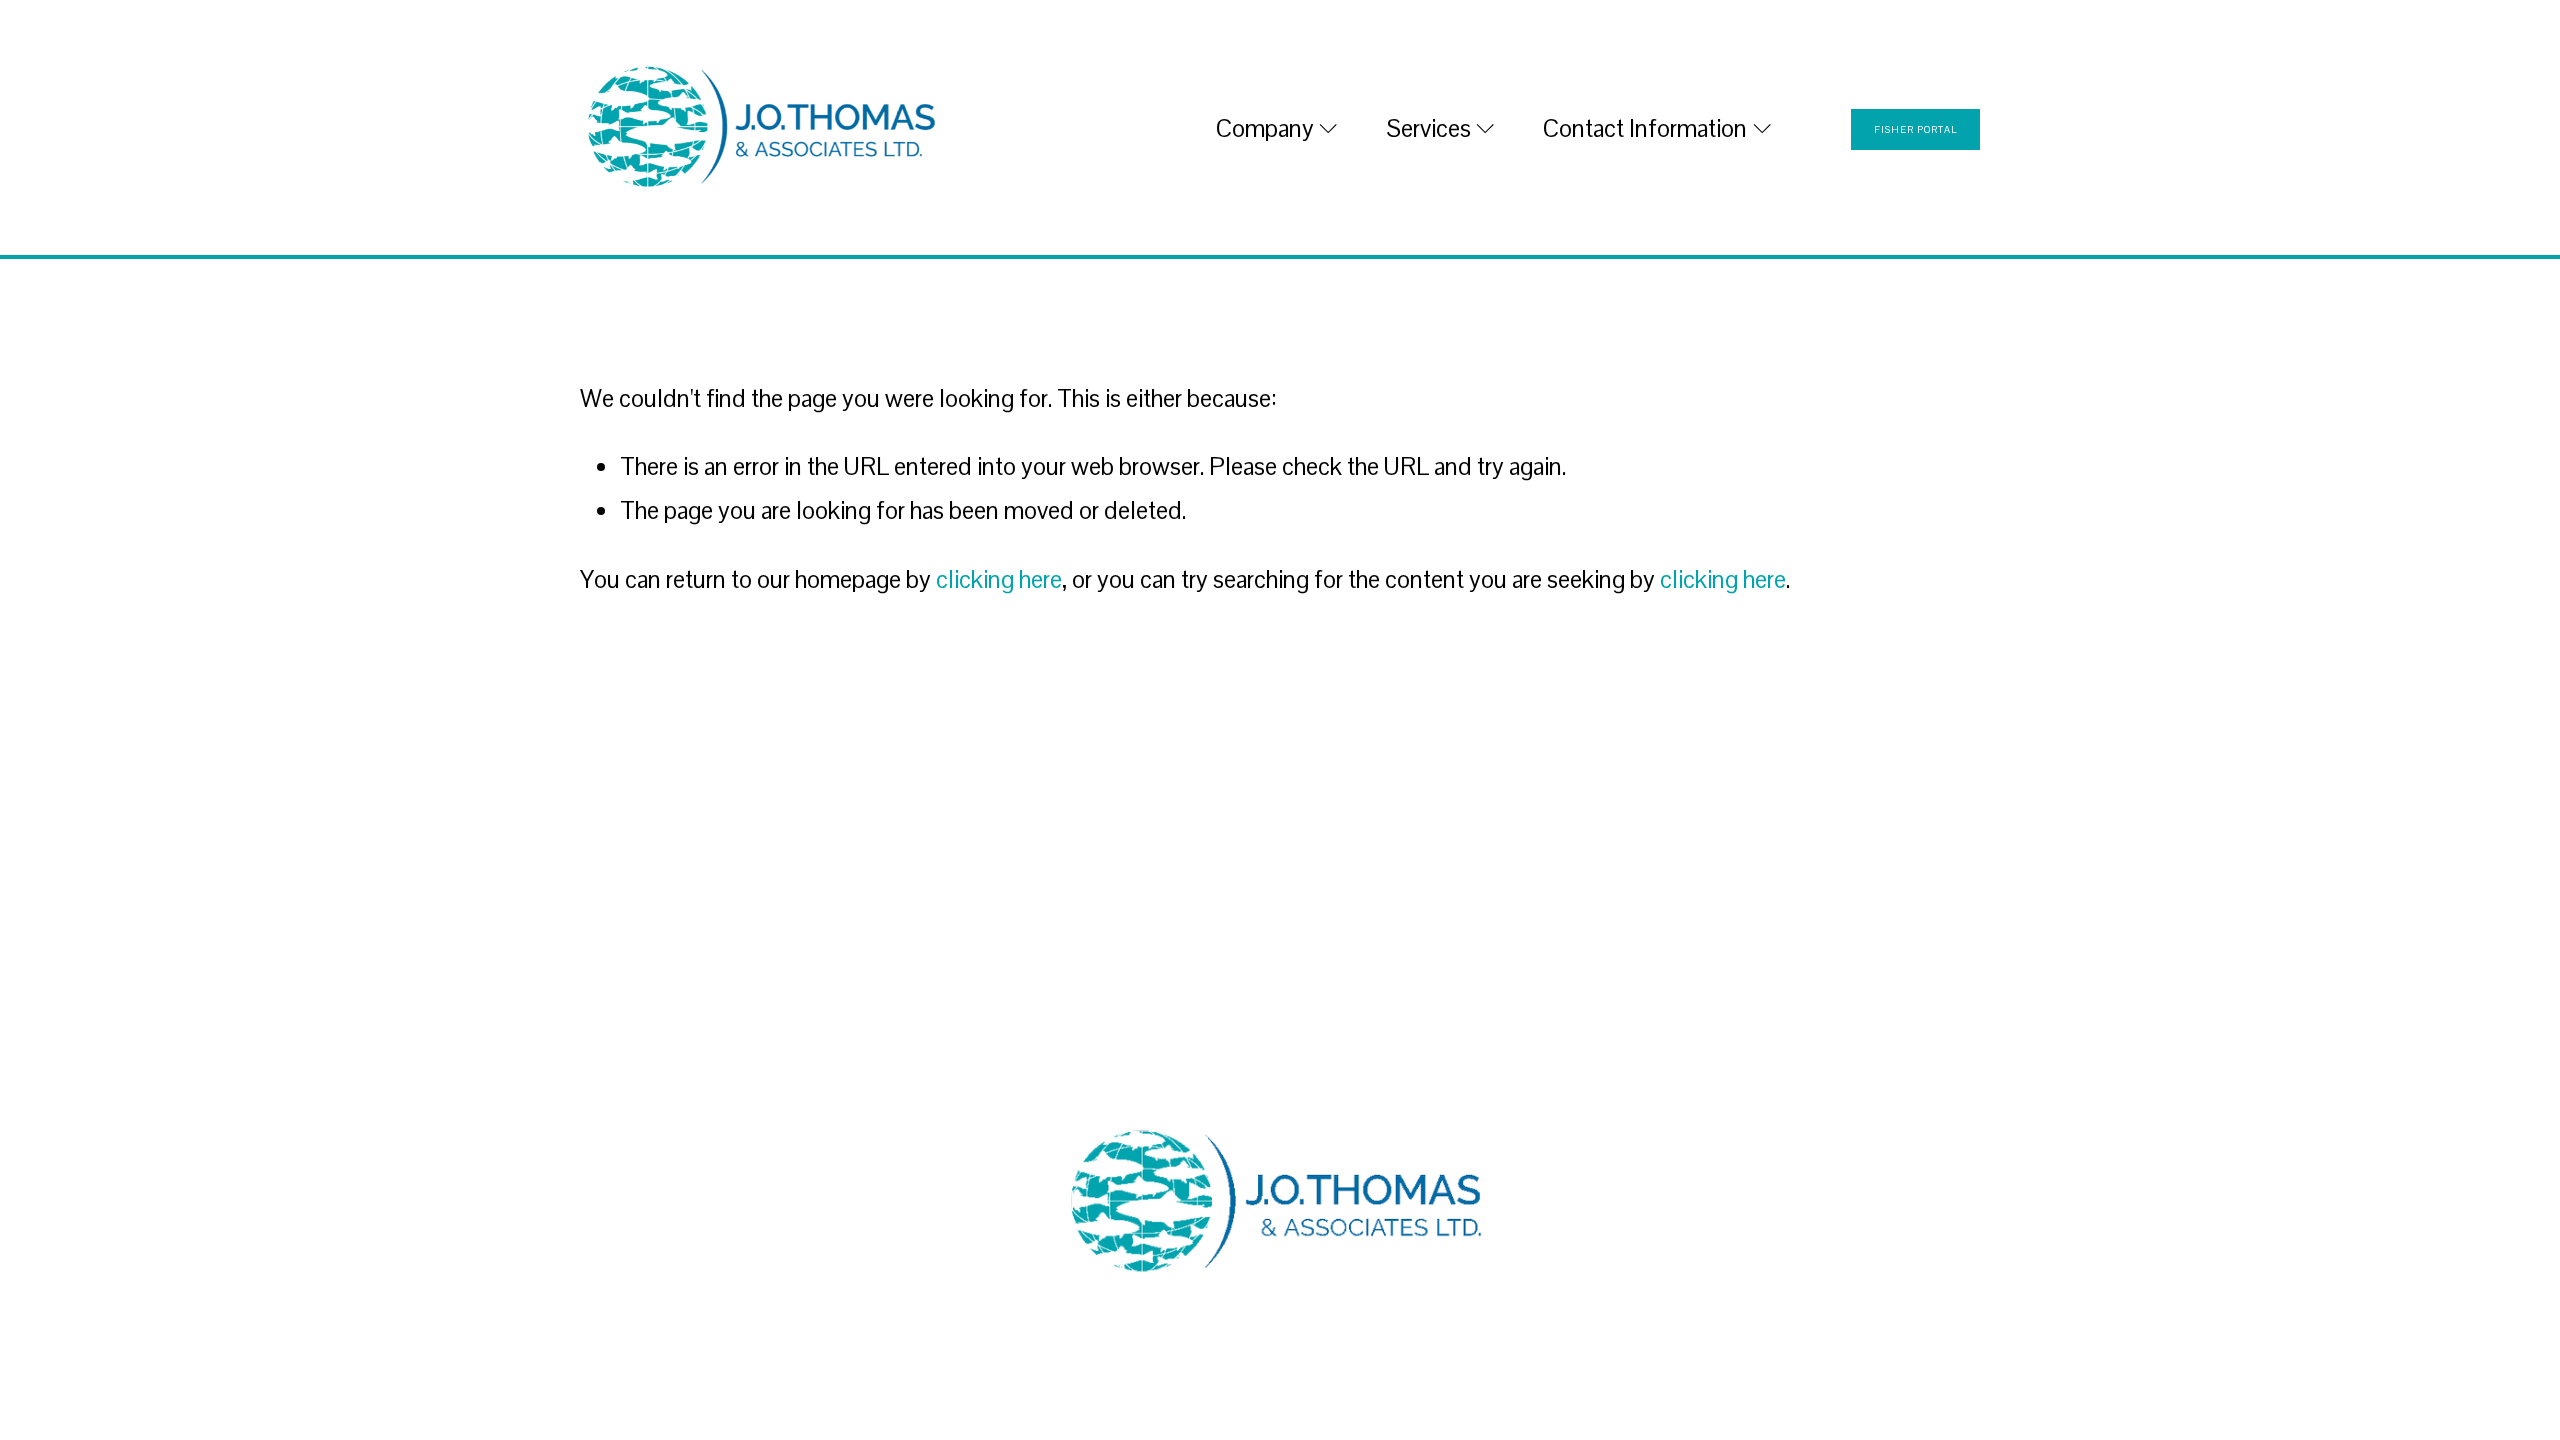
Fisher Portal (1915, 129)
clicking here (999, 579)
